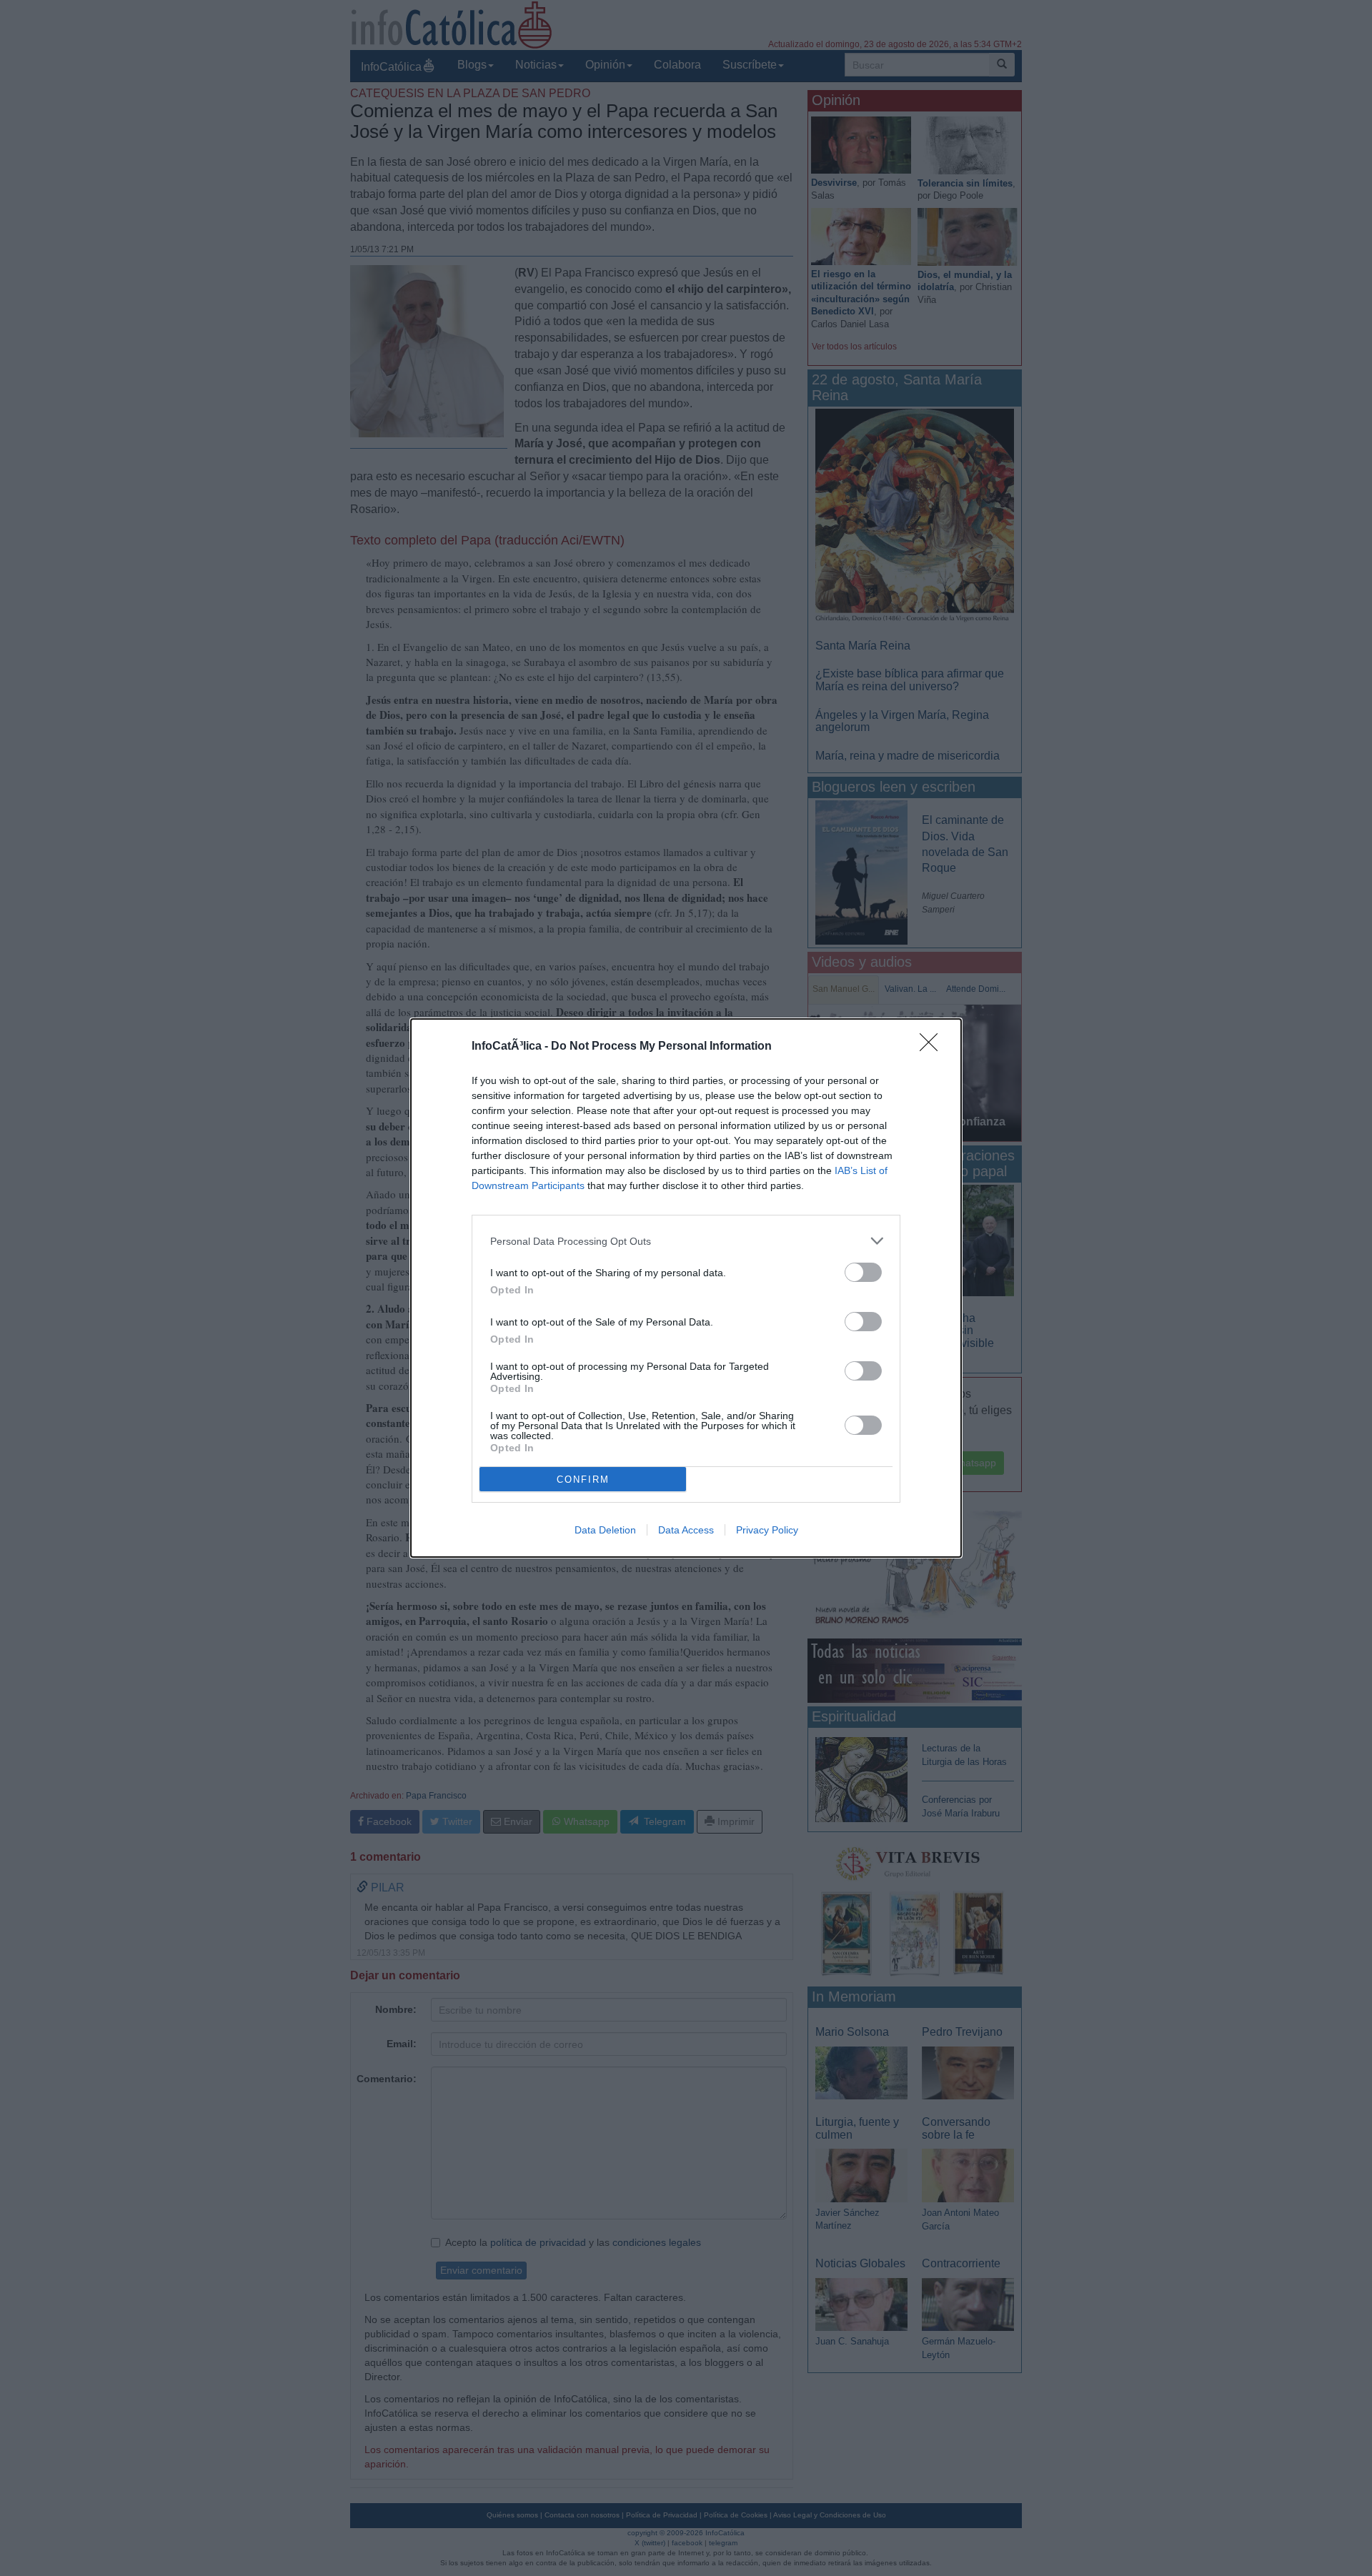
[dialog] (686, 1288)
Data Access (686, 1530)
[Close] (933, 1047)
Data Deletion (605, 1530)
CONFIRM (583, 1480)
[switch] (863, 1272)
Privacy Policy (767, 1530)
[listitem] (686, 1241)
